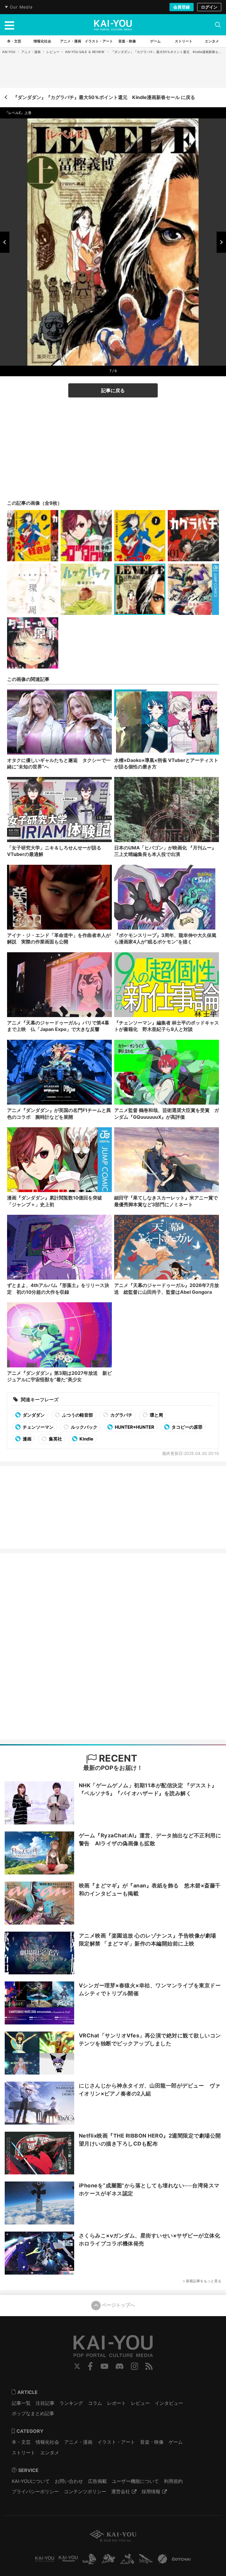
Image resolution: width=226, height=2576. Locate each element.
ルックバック (84, 1427)
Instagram (135, 2366)
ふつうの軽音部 (77, 1415)
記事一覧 (21, 2403)
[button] (5, 242)
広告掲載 (97, 2481)
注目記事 (45, 2403)
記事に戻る (113, 390)
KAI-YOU (9, 52)
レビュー (53, 52)
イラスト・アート (116, 2442)
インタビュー (169, 2403)
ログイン (209, 7)
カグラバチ (121, 1415)
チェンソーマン (38, 1427)
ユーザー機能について (135, 2481)
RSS (149, 2366)
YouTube (104, 2366)
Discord (119, 2366)
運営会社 (121, 2491)
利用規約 (173, 2481)
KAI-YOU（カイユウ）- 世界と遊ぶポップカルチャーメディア (113, 25)
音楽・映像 (152, 2442)
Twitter (77, 2366)
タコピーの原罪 (187, 1427)
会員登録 (182, 7)
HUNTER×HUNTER (134, 1427)
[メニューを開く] (9, 25)
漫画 (27, 1439)
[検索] (218, 25)
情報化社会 (47, 2442)
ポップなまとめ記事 (33, 2413)
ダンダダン (33, 1415)
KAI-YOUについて (31, 2481)
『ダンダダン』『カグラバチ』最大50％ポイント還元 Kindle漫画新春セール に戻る (104, 97)
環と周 (156, 1415)
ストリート (24, 2453)
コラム (95, 2403)
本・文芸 (21, 2442)
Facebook (90, 2366)
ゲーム (176, 2442)
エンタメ (50, 2453)
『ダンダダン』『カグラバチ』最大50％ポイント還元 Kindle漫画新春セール (168, 52)
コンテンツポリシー (85, 2491)
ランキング (71, 2403)
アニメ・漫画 (31, 52)
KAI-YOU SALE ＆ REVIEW (85, 52)
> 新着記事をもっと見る (202, 2281)
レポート (117, 2403)
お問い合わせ (69, 2481)
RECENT (117, 1758)
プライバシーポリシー (35, 2491)
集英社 (55, 1439)
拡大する (115, 359)
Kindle (86, 1439)
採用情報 (151, 2491)
